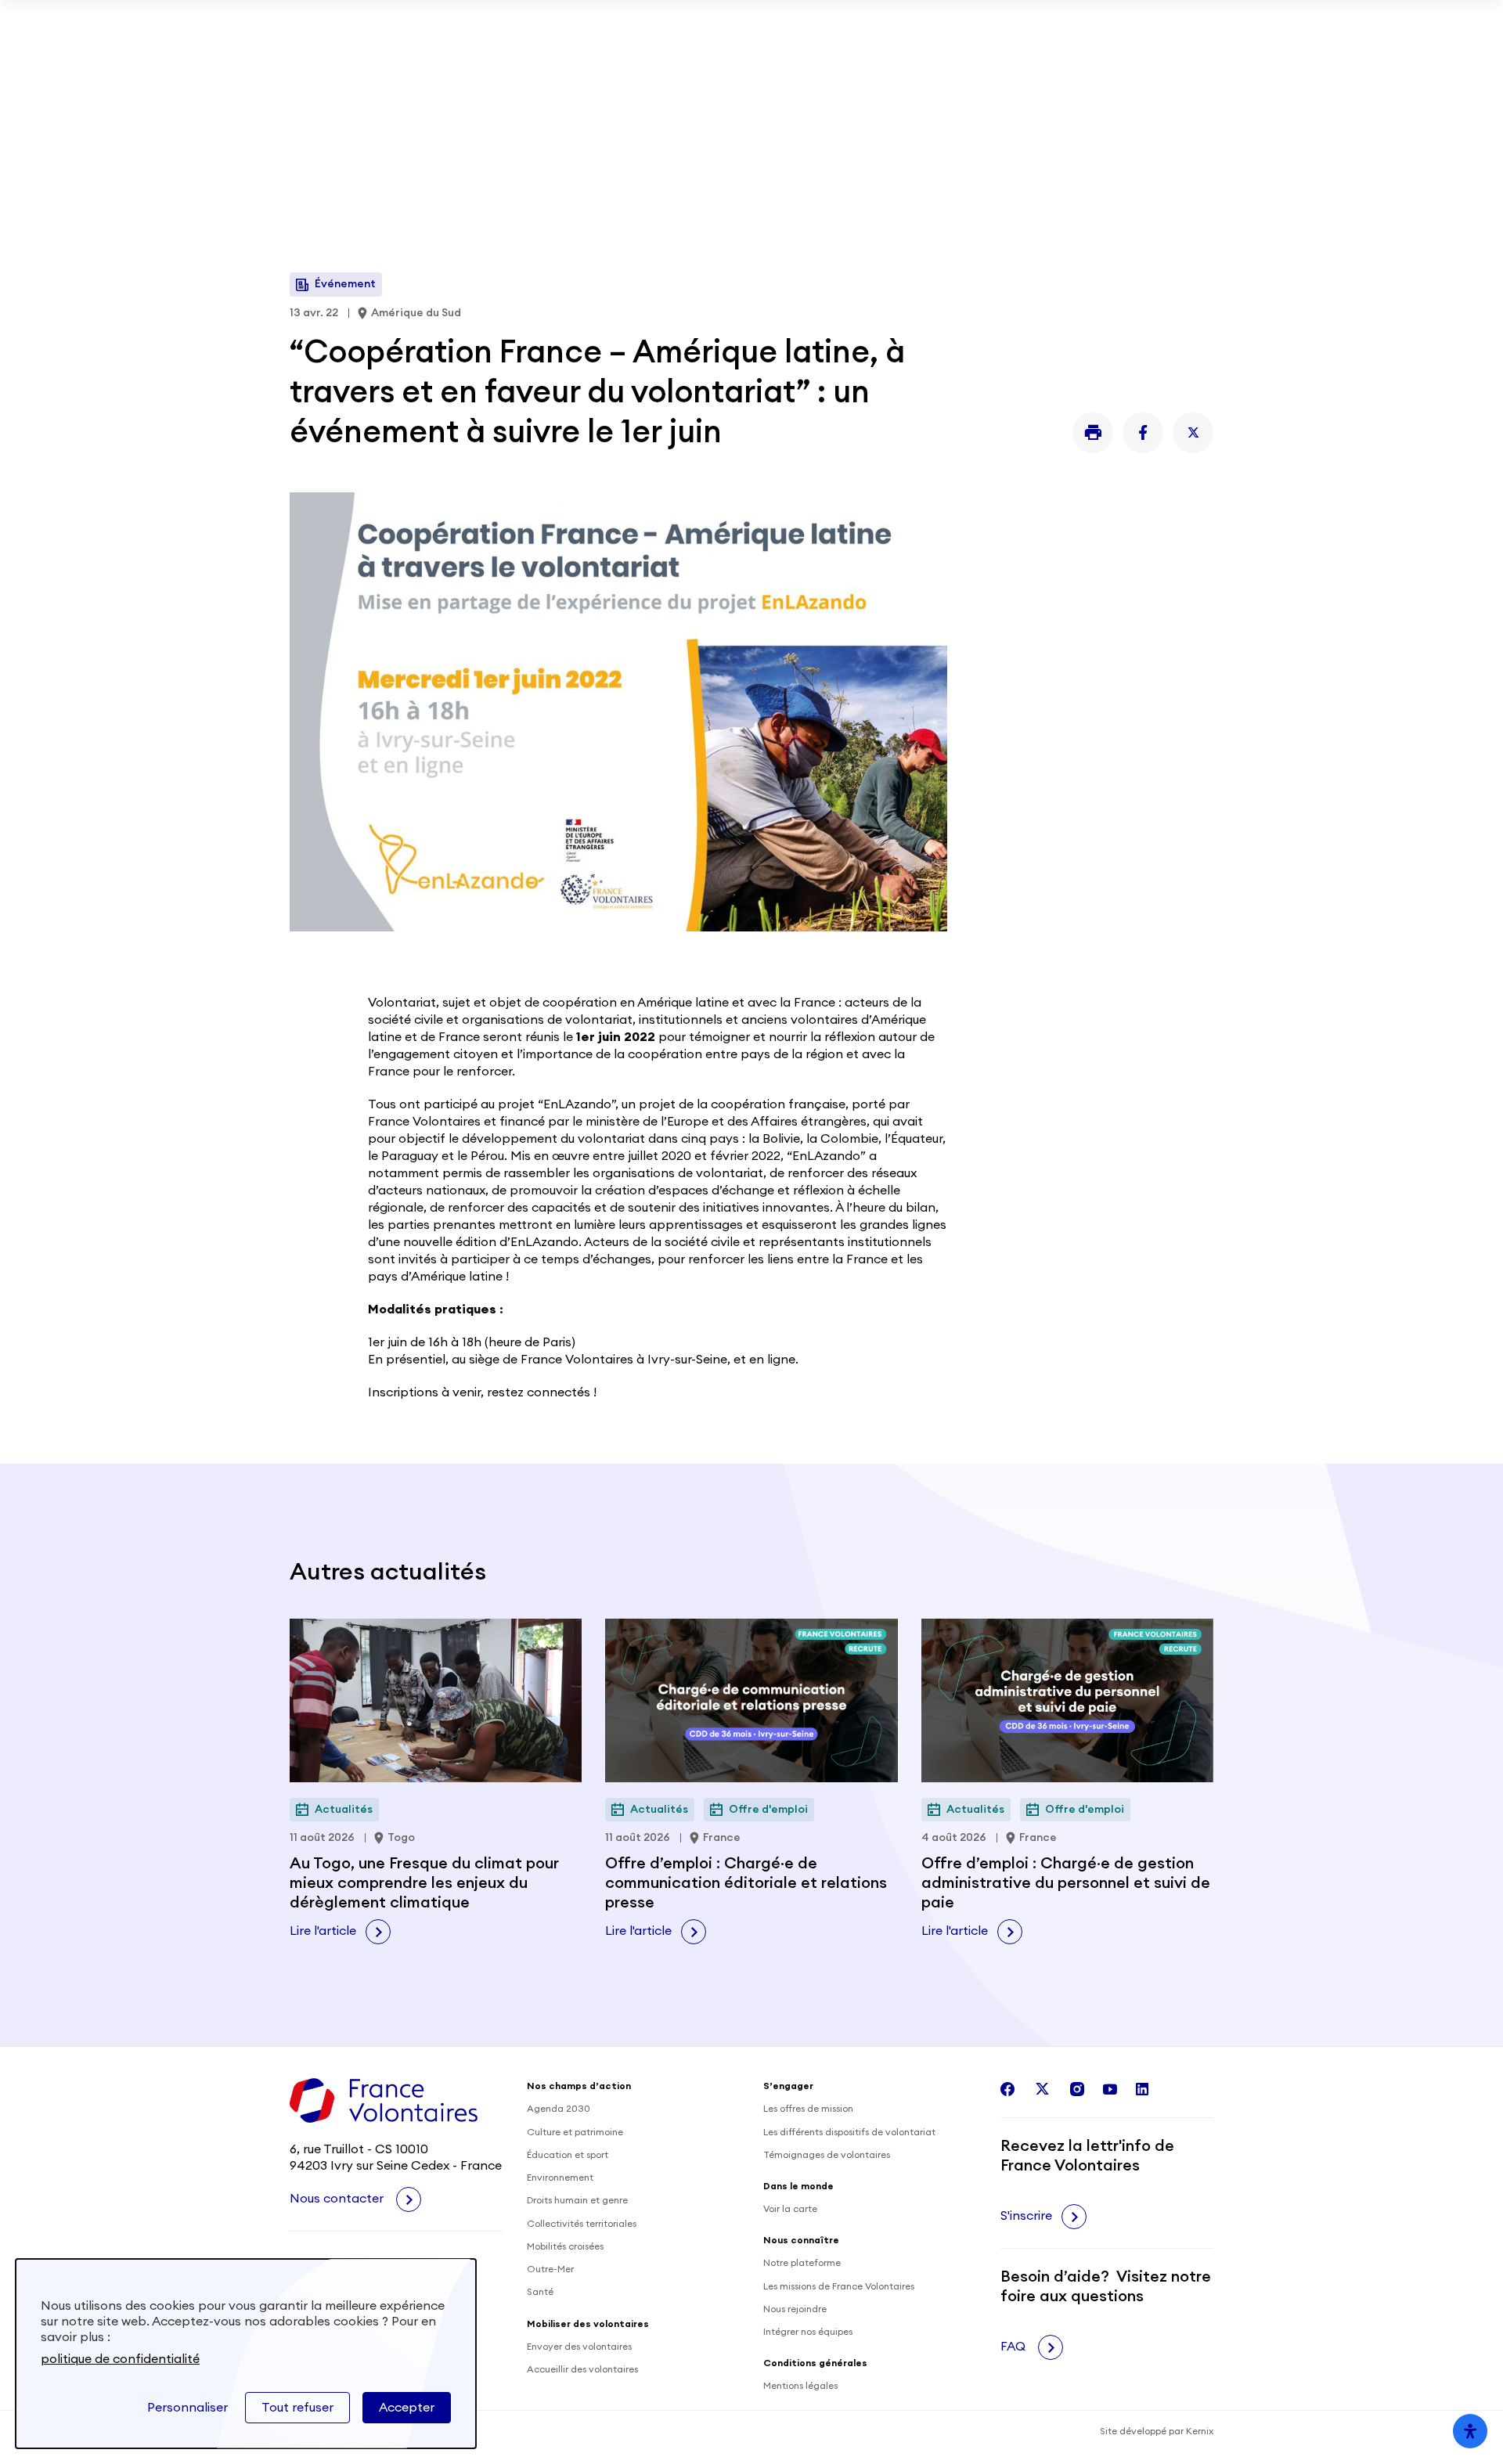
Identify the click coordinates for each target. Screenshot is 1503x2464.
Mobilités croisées (565, 2246)
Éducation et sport (568, 2155)
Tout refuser (297, 2408)
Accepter (407, 2408)
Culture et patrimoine (575, 2132)
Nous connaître (761, 187)
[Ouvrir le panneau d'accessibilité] (1470, 2431)
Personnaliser (187, 2408)
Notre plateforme (802, 2263)
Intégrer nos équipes (808, 2332)
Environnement (560, 2178)
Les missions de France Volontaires (839, 2286)
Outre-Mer (550, 2269)
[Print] (1093, 433)
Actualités (798, 81)
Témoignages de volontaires (827, 2155)
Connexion (1174, 81)
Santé (540, 2292)
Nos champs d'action (605, 187)
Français (1157, 188)
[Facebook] (1143, 433)
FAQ (1015, 2347)
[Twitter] (1193, 433)
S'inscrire (1026, 2216)
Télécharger (1075, 23)
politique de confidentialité (120, 2359)
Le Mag (879, 187)
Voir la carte (790, 2209)
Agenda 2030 (559, 2109)
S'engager (333, 187)
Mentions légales (800, 2386)
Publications (883, 81)
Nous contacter (338, 2199)
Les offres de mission (808, 2109)
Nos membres (994, 81)
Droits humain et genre (577, 2200)
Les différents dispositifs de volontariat (849, 2132)
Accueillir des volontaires (582, 2369)
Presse (1081, 81)
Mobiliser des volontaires (660, 81)
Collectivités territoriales (582, 2224)
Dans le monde (452, 187)
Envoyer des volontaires (579, 2347)
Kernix (1200, 2431)
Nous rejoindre (795, 2309)
